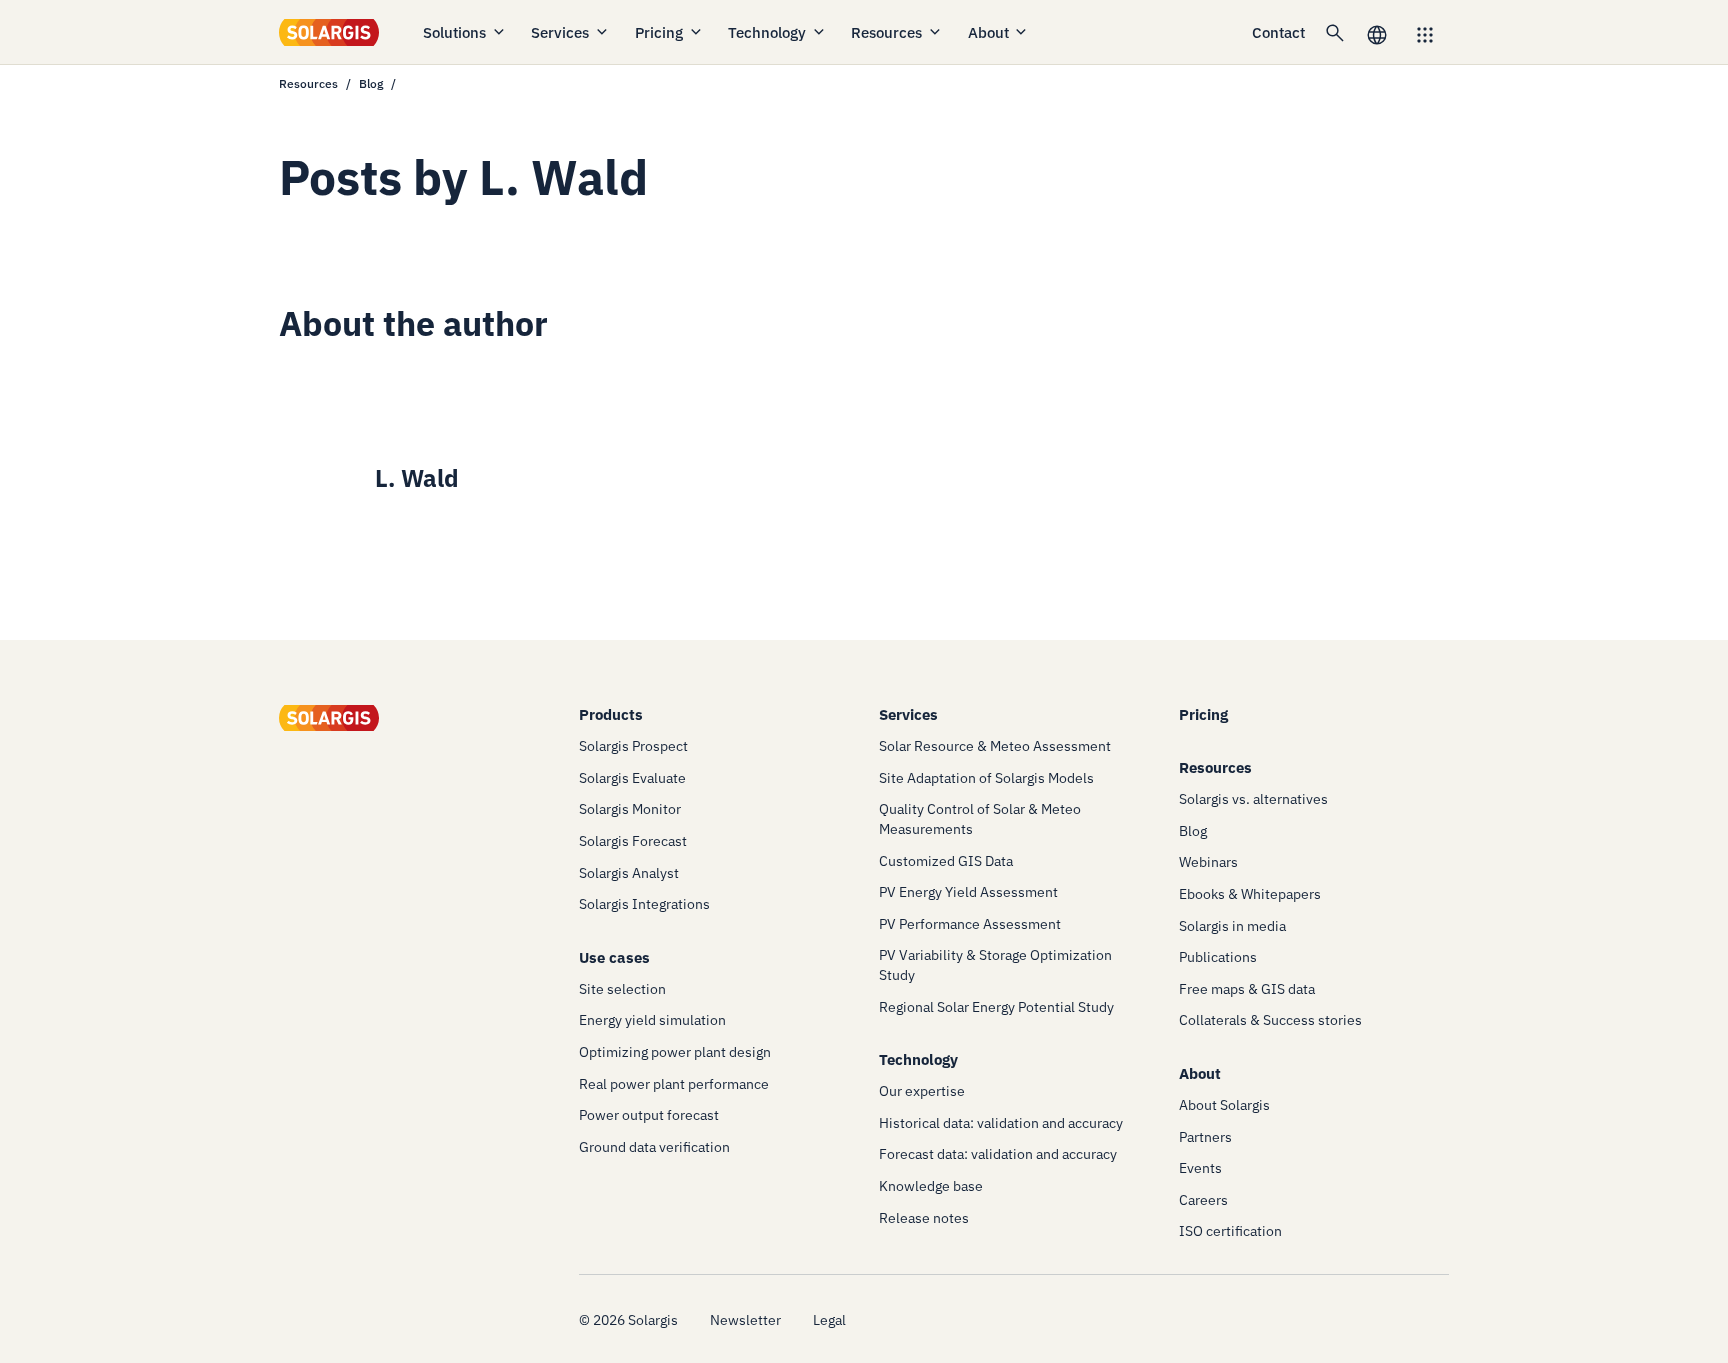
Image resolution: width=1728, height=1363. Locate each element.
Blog (371, 83)
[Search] (1335, 32)
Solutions (454, 32)
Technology (767, 32)
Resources (886, 32)
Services (560, 32)
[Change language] (1377, 32)
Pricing (659, 32)
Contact (1278, 32)
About (988, 32)
